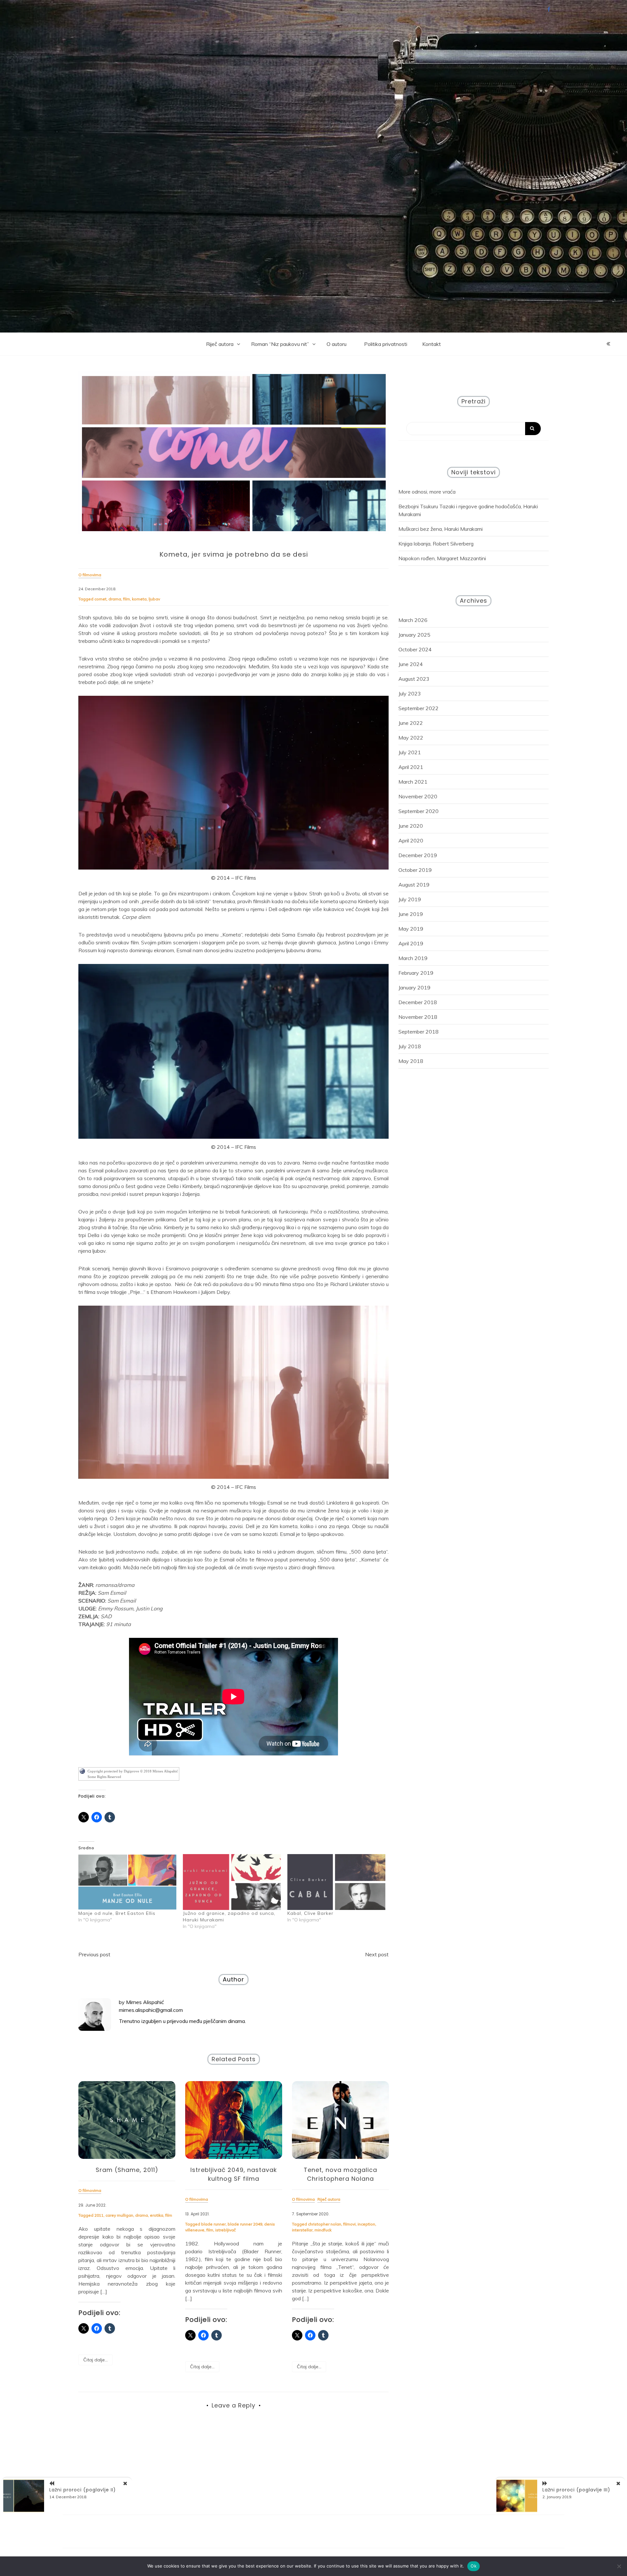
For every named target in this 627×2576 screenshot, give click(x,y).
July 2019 (410, 899)
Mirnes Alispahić (145, 2002)
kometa (139, 599)
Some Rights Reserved (104, 1777)
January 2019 (414, 987)
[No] (619, 2566)
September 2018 (418, 1032)
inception (366, 2224)
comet (100, 599)
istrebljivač (225, 2230)
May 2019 (411, 929)
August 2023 (414, 679)
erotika (157, 2215)
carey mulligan (119, 2215)
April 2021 (411, 767)
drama (115, 599)
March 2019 (413, 958)
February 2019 (416, 973)
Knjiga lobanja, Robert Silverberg (436, 544)
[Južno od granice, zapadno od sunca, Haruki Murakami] (232, 1882)
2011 (99, 2215)
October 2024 (415, 649)
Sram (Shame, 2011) (127, 2170)
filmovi (349, 2224)
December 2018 (418, 1002)
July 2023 (410, 693)
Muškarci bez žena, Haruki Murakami (441, 529)
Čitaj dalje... (96, 2360)
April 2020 (411, 840)
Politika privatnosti (386, 344)
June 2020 (411, 826)
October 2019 (415, 870)
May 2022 (411, 738)
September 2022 (418, 708)
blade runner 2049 (245, 2224)
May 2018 (411, 1061)
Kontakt (432, 344)
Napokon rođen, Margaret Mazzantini (442, 558)
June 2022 (411, 723)
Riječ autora (220, 344)
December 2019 (418, 855)
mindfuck (323, 2230)
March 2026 (413, 620)
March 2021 (413, 782)
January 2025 (414, 635)
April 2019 (411, 943)
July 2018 (410, 1046)
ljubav (154, 599)
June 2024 (411, 664)
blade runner (213, 2224)
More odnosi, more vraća (427, 492)
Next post (377, 1954)
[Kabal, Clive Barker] (336, 1882)
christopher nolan (325, 2224)
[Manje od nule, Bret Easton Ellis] (127, 1882)
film (127, 599)
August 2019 (414, 885)
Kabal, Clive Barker (310, 1913)
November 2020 (418, 796)
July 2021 (410, 752)
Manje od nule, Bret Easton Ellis (117, 1913)
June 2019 (411, 914)
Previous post (94, 1954)
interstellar (302, 2230)
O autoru (337, 344)
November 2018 (418, 1017)
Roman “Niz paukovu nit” (280, 344)
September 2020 (418, 811)
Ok (474, 2566)
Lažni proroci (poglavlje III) (576, 2490)
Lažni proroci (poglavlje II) (83, 2490)
